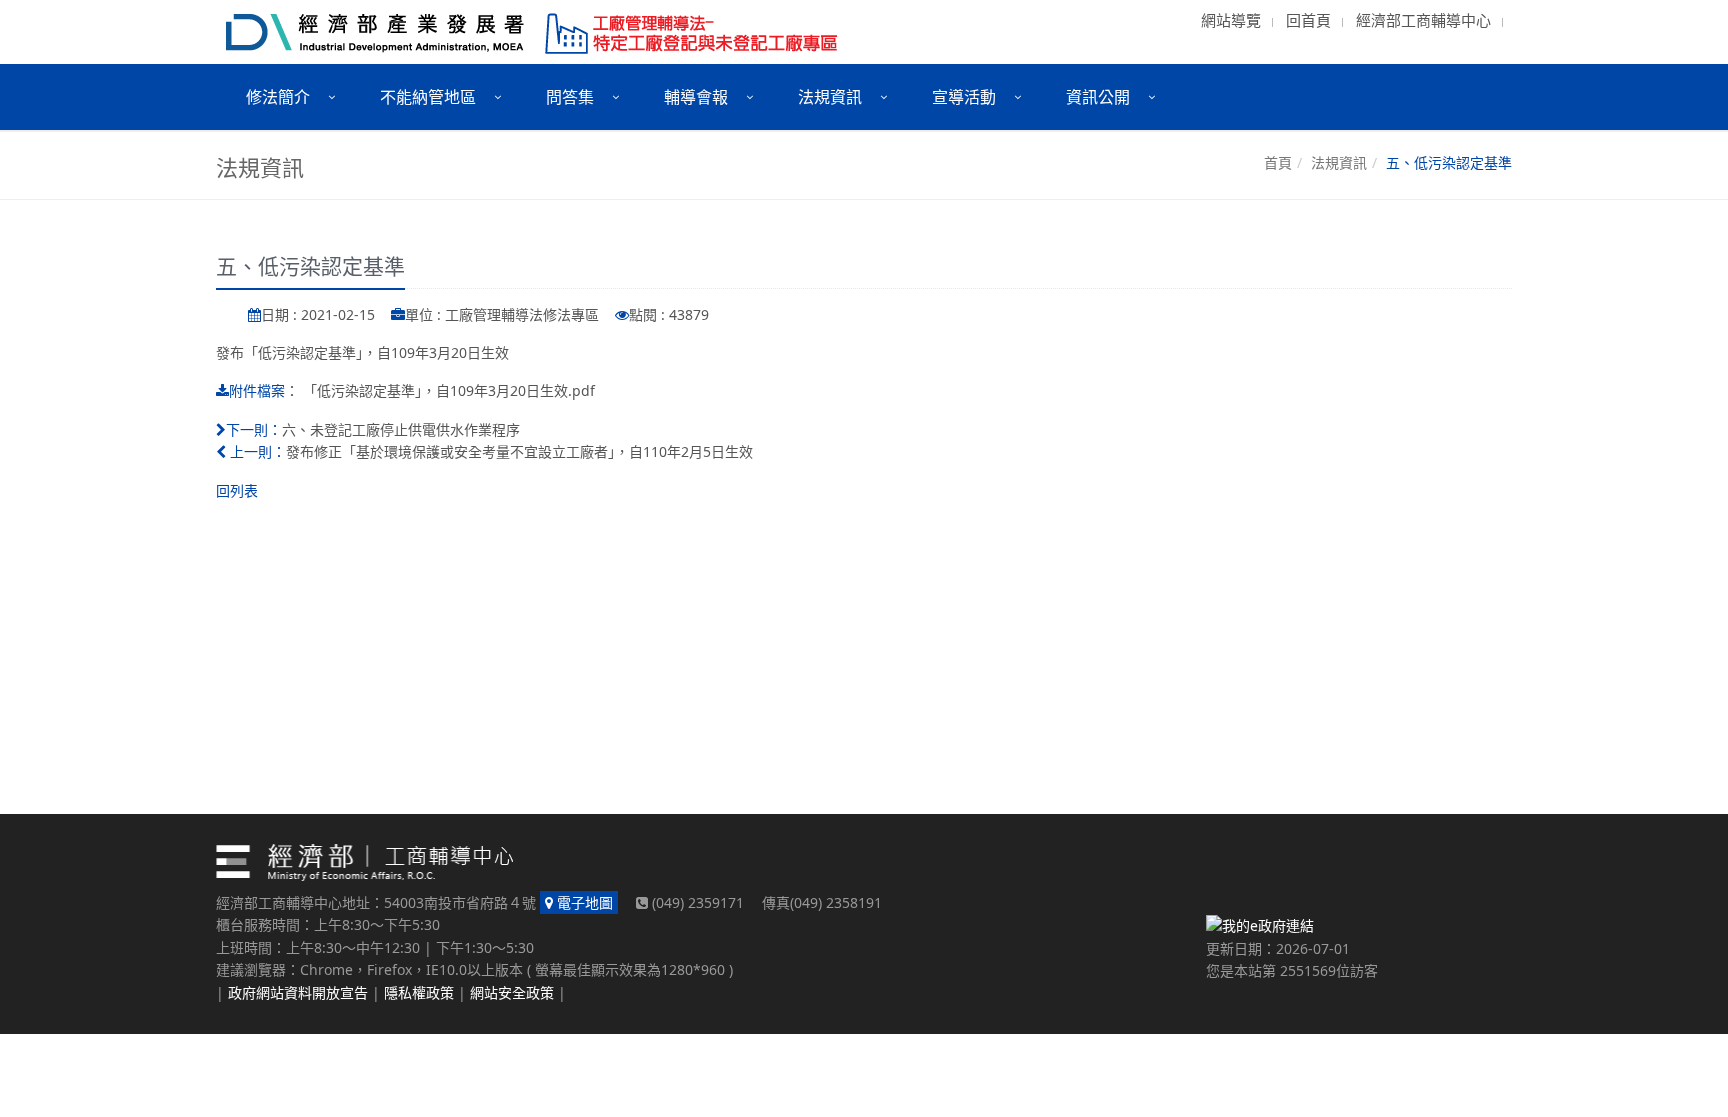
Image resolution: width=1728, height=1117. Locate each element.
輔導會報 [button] (696, 97)
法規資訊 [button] (830, 97)
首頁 (1278, 162)
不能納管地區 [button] (428, 97)
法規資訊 (1339, 162)
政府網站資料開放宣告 (298, 992)
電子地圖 (583, 902)
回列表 (237, 490)
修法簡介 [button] (278, 97)
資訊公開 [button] (1098, 97)
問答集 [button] (570, 97)
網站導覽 (1231, 20)
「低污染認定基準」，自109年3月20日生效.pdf (449, 390)
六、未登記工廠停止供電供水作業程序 (401, 429)
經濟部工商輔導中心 (1423, 20)
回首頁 (1308, 20)
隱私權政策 (419, 992)
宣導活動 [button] (964, 97)
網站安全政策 (512, 992)
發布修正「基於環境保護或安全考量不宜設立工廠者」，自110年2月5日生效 (519, 451)
